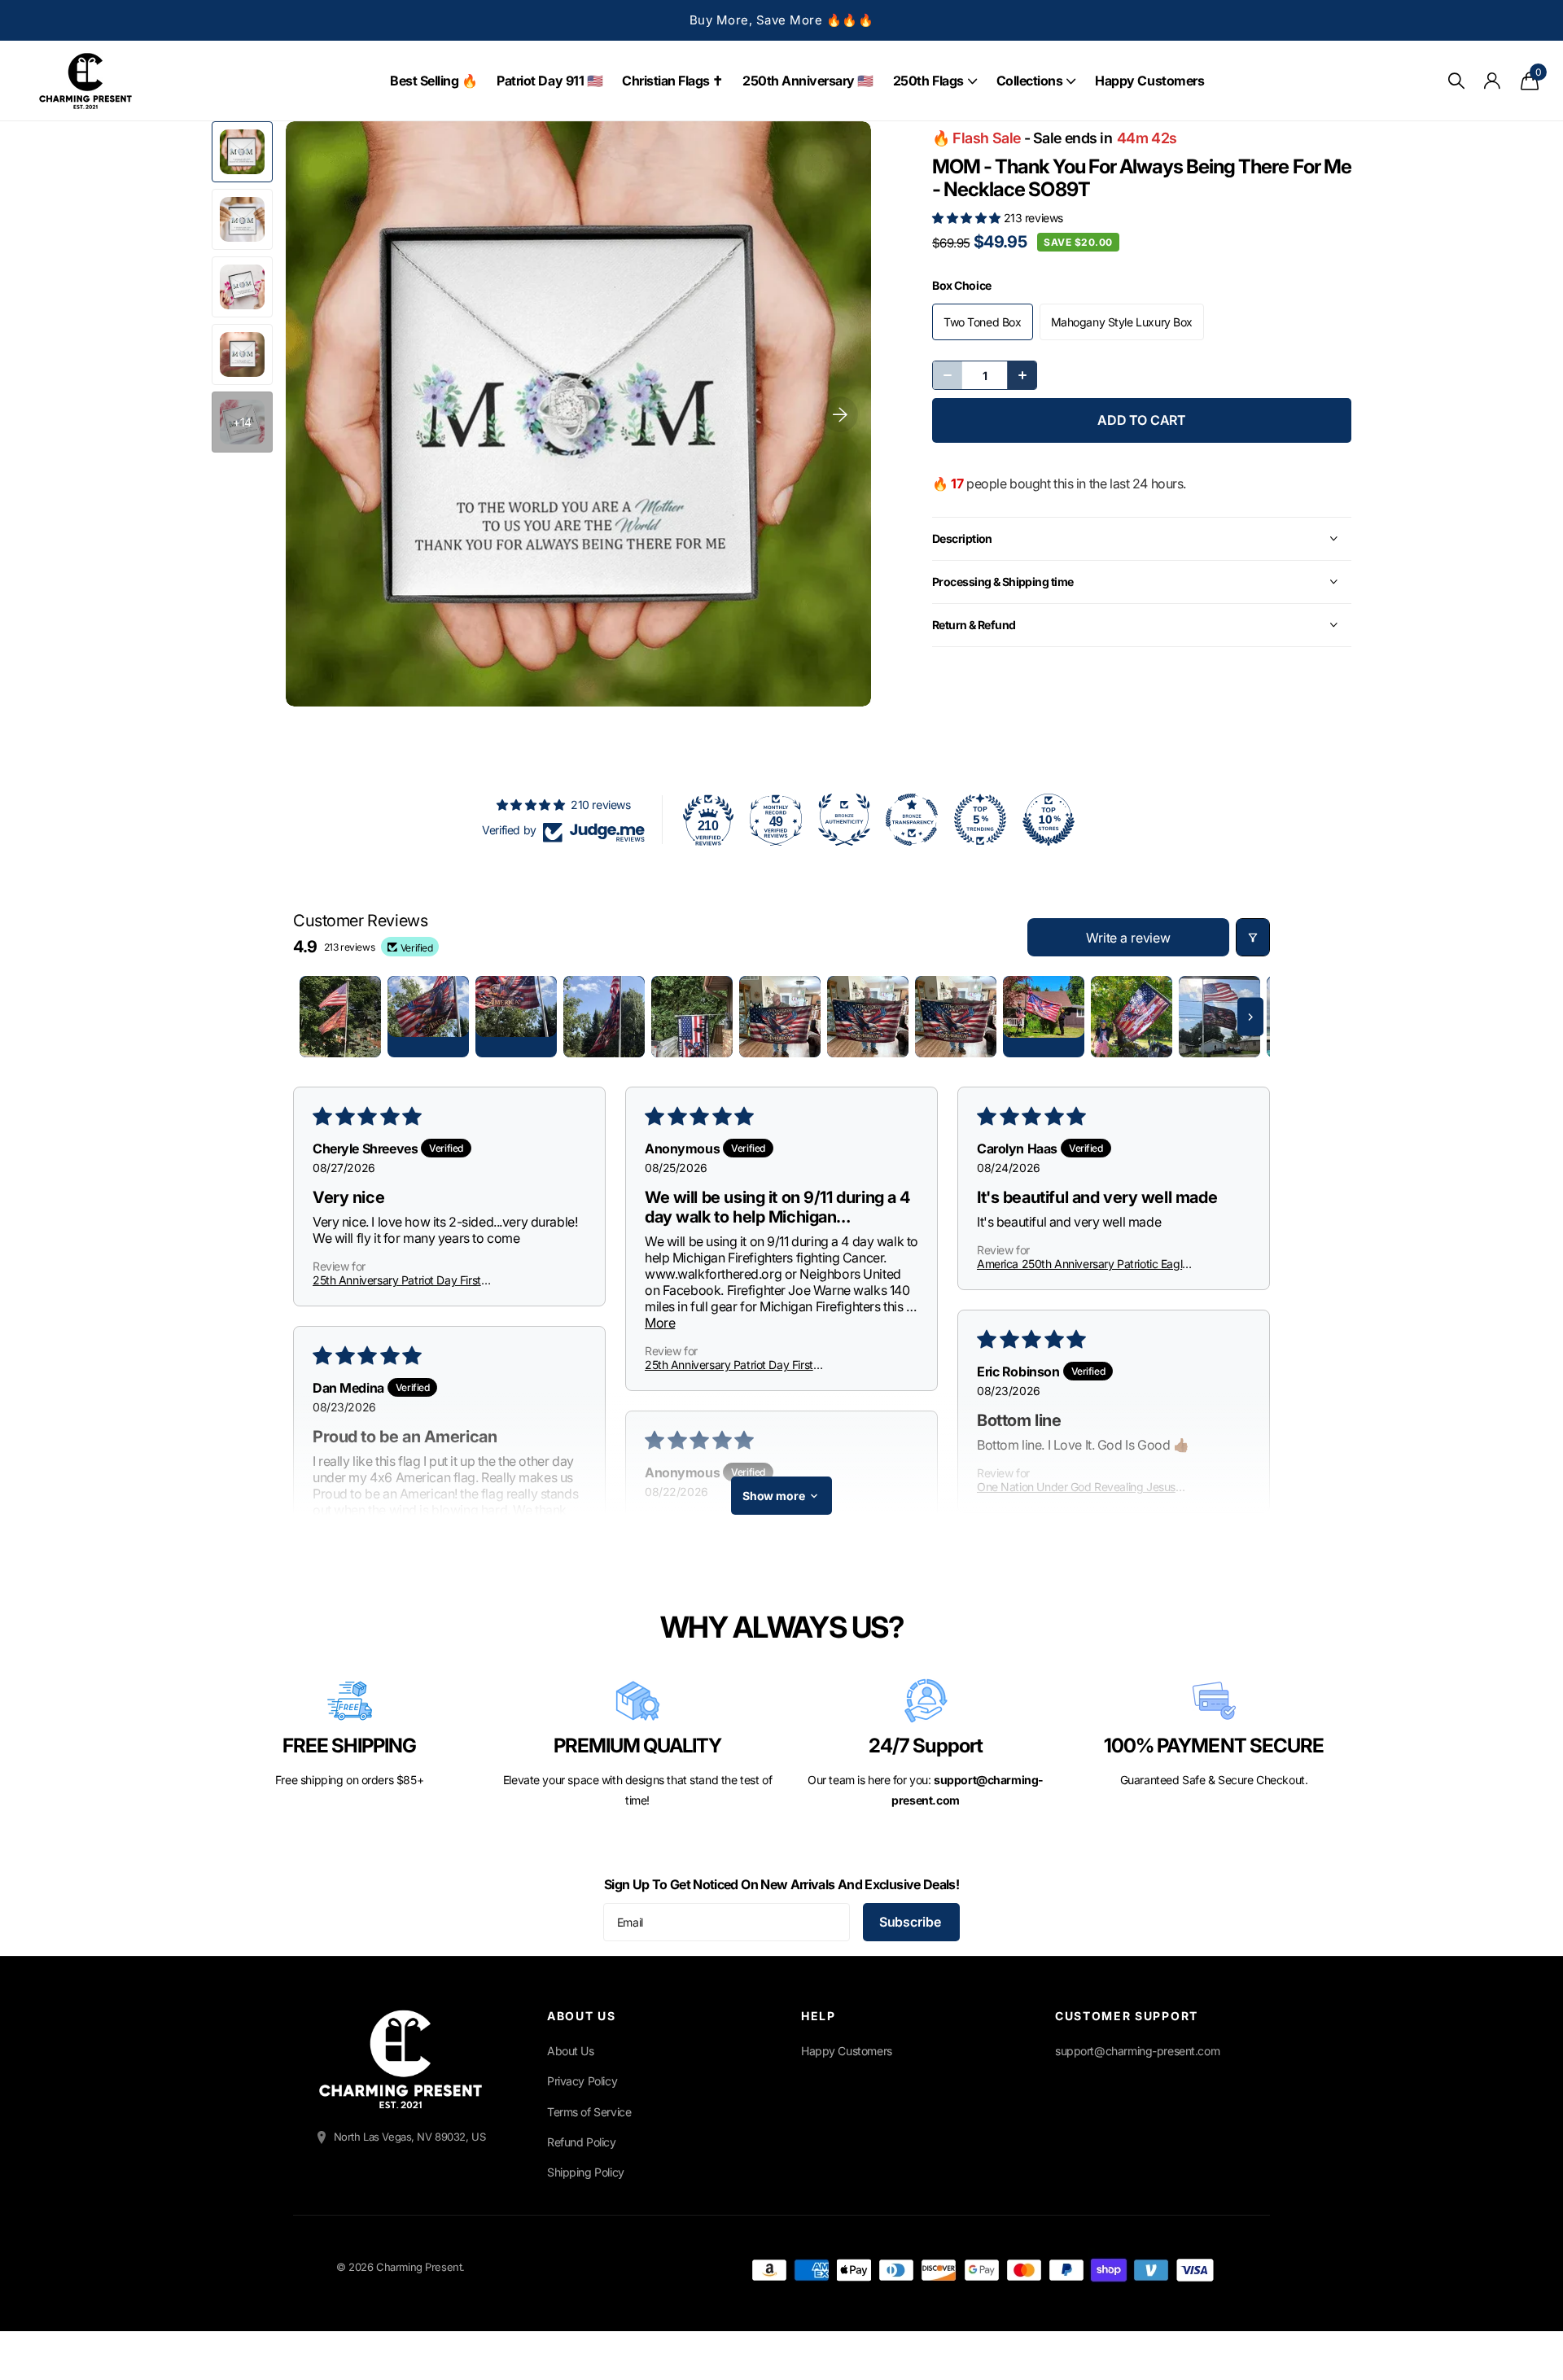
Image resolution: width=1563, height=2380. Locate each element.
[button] (968, 218)
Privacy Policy (582, 2081)
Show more (774, 1496)
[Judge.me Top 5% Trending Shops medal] (980, 820)
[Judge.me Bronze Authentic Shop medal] (844, 820)
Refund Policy (582, 2142)
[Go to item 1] (340, 1017)
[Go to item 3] (516, 1017)
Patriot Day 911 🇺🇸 (549, 81)
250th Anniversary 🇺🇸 (808, 81)
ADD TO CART (1142, 420)
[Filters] (1253, 937)
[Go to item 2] (428, 1017)
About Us (571, 2051)
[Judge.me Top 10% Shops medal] (1049, 820)
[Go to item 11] (1219, 1017)
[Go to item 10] (1132, 1017)
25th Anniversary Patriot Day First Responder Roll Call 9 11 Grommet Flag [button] (408, 1280)
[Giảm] (948, 375)
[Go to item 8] (956, 1017)
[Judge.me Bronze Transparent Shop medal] (912, 820)
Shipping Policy (586, 2172)
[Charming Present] (401, 2059)
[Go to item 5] (692, 1017)
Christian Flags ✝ (672, 81)
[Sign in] (1493, 81)
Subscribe (911, 1922)
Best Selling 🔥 (433, 81)
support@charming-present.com (1137, 2051)
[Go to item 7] (868, 1017)
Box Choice (962, 285)
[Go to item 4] (604, 1017)
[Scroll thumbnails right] (1250, 1017)
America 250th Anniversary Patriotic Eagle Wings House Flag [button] (1083, 1264)
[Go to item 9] (1044, 1017)
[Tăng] (1022, 375)
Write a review (1128, 938)
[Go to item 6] (780, 1017)
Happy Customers (1149, 81)
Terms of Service (589, 2112)
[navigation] (242, 152)
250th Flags (928, 81)
